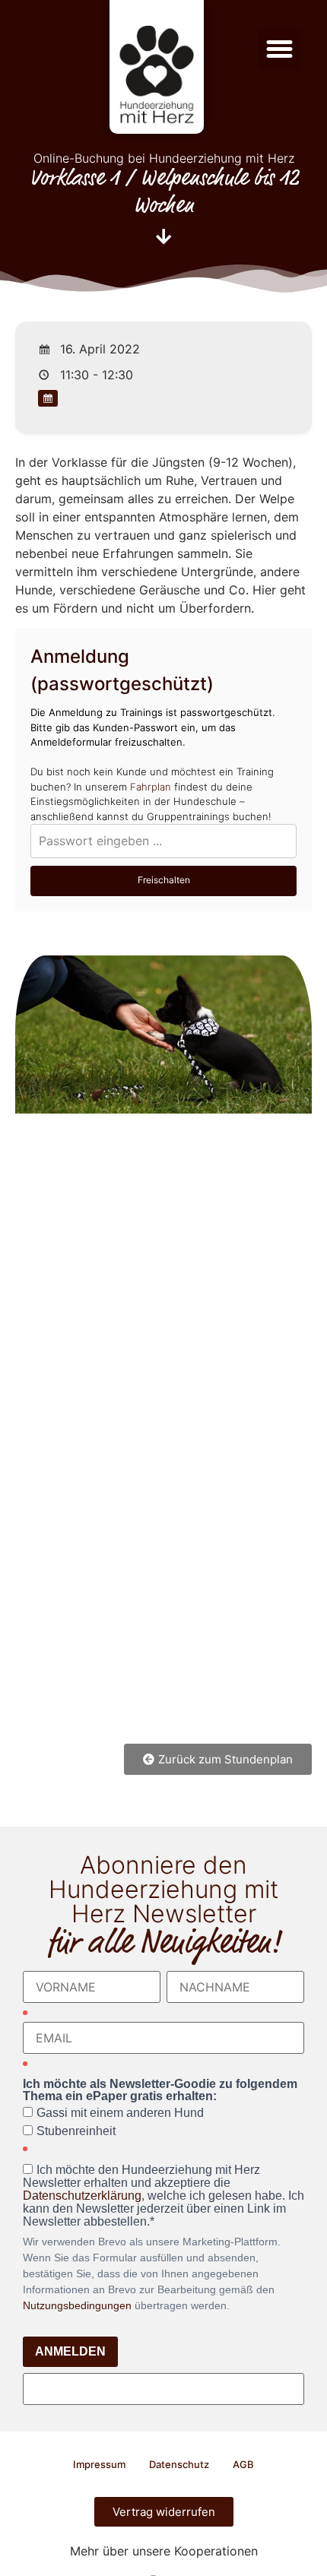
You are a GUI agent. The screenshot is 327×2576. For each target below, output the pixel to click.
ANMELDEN (70, 2351)
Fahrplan (151, 787)
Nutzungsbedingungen (77, 2305)
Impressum (99, 2464)
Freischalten (164, 880)
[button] (280, 49)
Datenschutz (179, 2464)
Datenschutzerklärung (82, 2196)
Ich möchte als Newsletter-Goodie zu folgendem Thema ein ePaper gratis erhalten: (160, 2090)
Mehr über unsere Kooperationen (164, 2551)
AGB (243, 2464)
